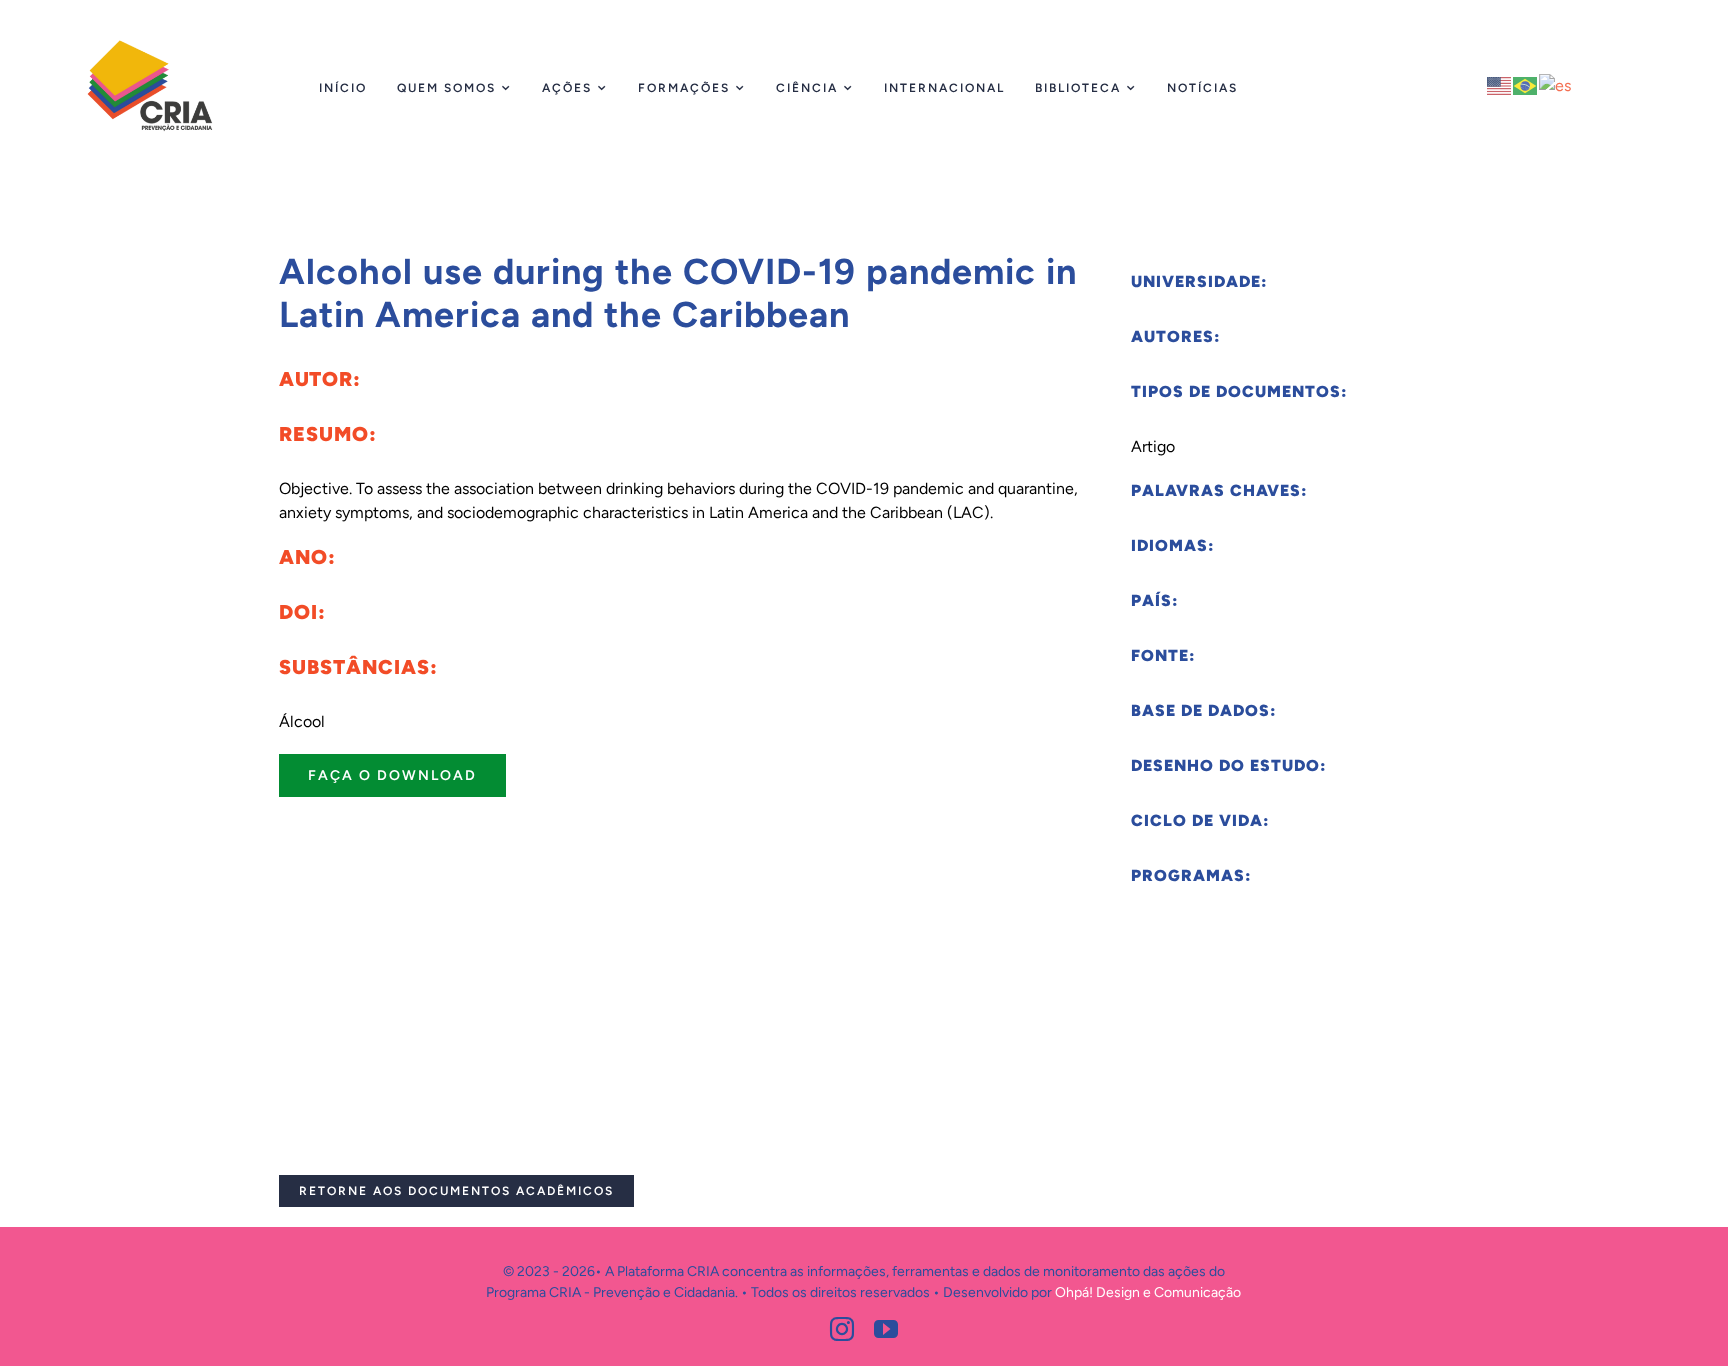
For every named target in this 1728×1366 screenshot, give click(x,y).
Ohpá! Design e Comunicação (1148, 1292)
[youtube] (886, 1329)
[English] (1500, 84)
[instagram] (842, 1329)
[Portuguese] (1526, 84)
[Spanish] (1556, 84)
